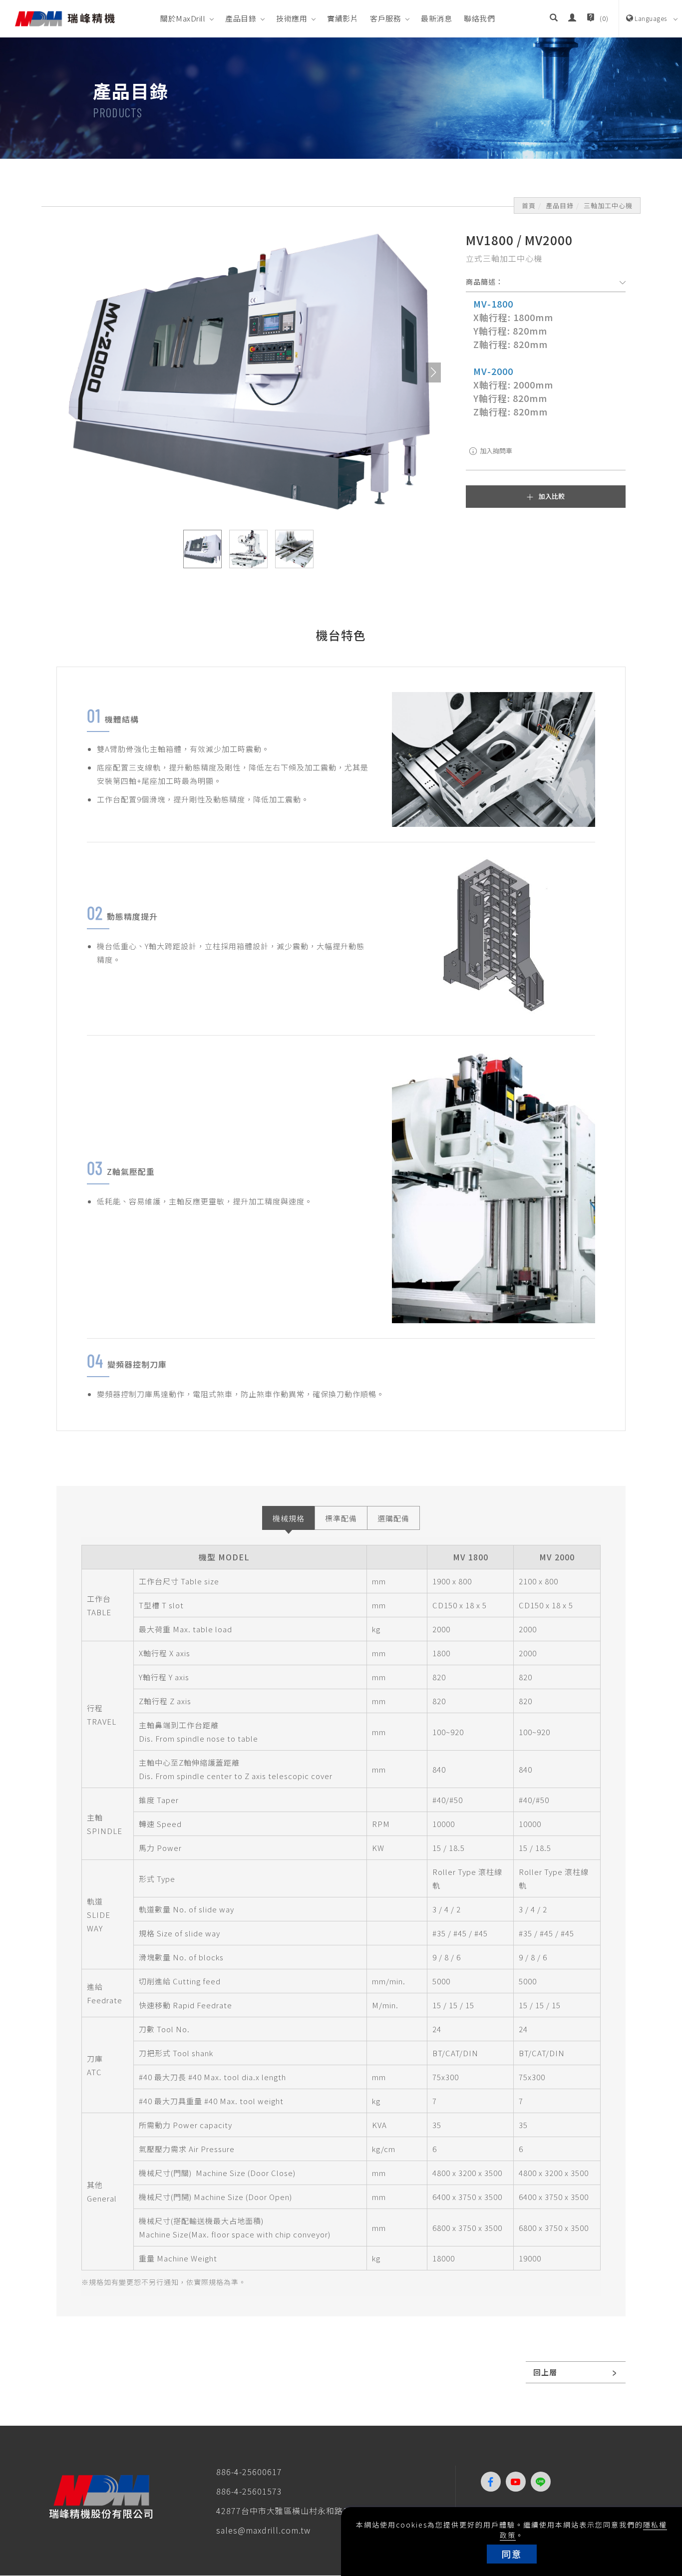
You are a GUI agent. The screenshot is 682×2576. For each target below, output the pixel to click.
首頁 (529, 205)
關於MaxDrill (183, 18)
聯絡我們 (479, 18)
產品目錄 (241, 18)
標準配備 (341, 1518)
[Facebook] (493, 2482)
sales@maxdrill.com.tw (263, 2530)
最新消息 (436, 18)
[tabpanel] (341, 98)
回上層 (545, 2372)
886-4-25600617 (249, 2472)
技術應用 (292, 18)
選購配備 (393, 1518)
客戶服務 (385, 18)
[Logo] (65, 17)
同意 (512, 2554)
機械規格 (289, 1518)
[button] (554, 18)
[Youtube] (518, 2482)
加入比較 (552, 496)
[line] (543, 2482)
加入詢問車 (495, 451)
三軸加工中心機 (608, 205)
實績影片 (342, 18)
